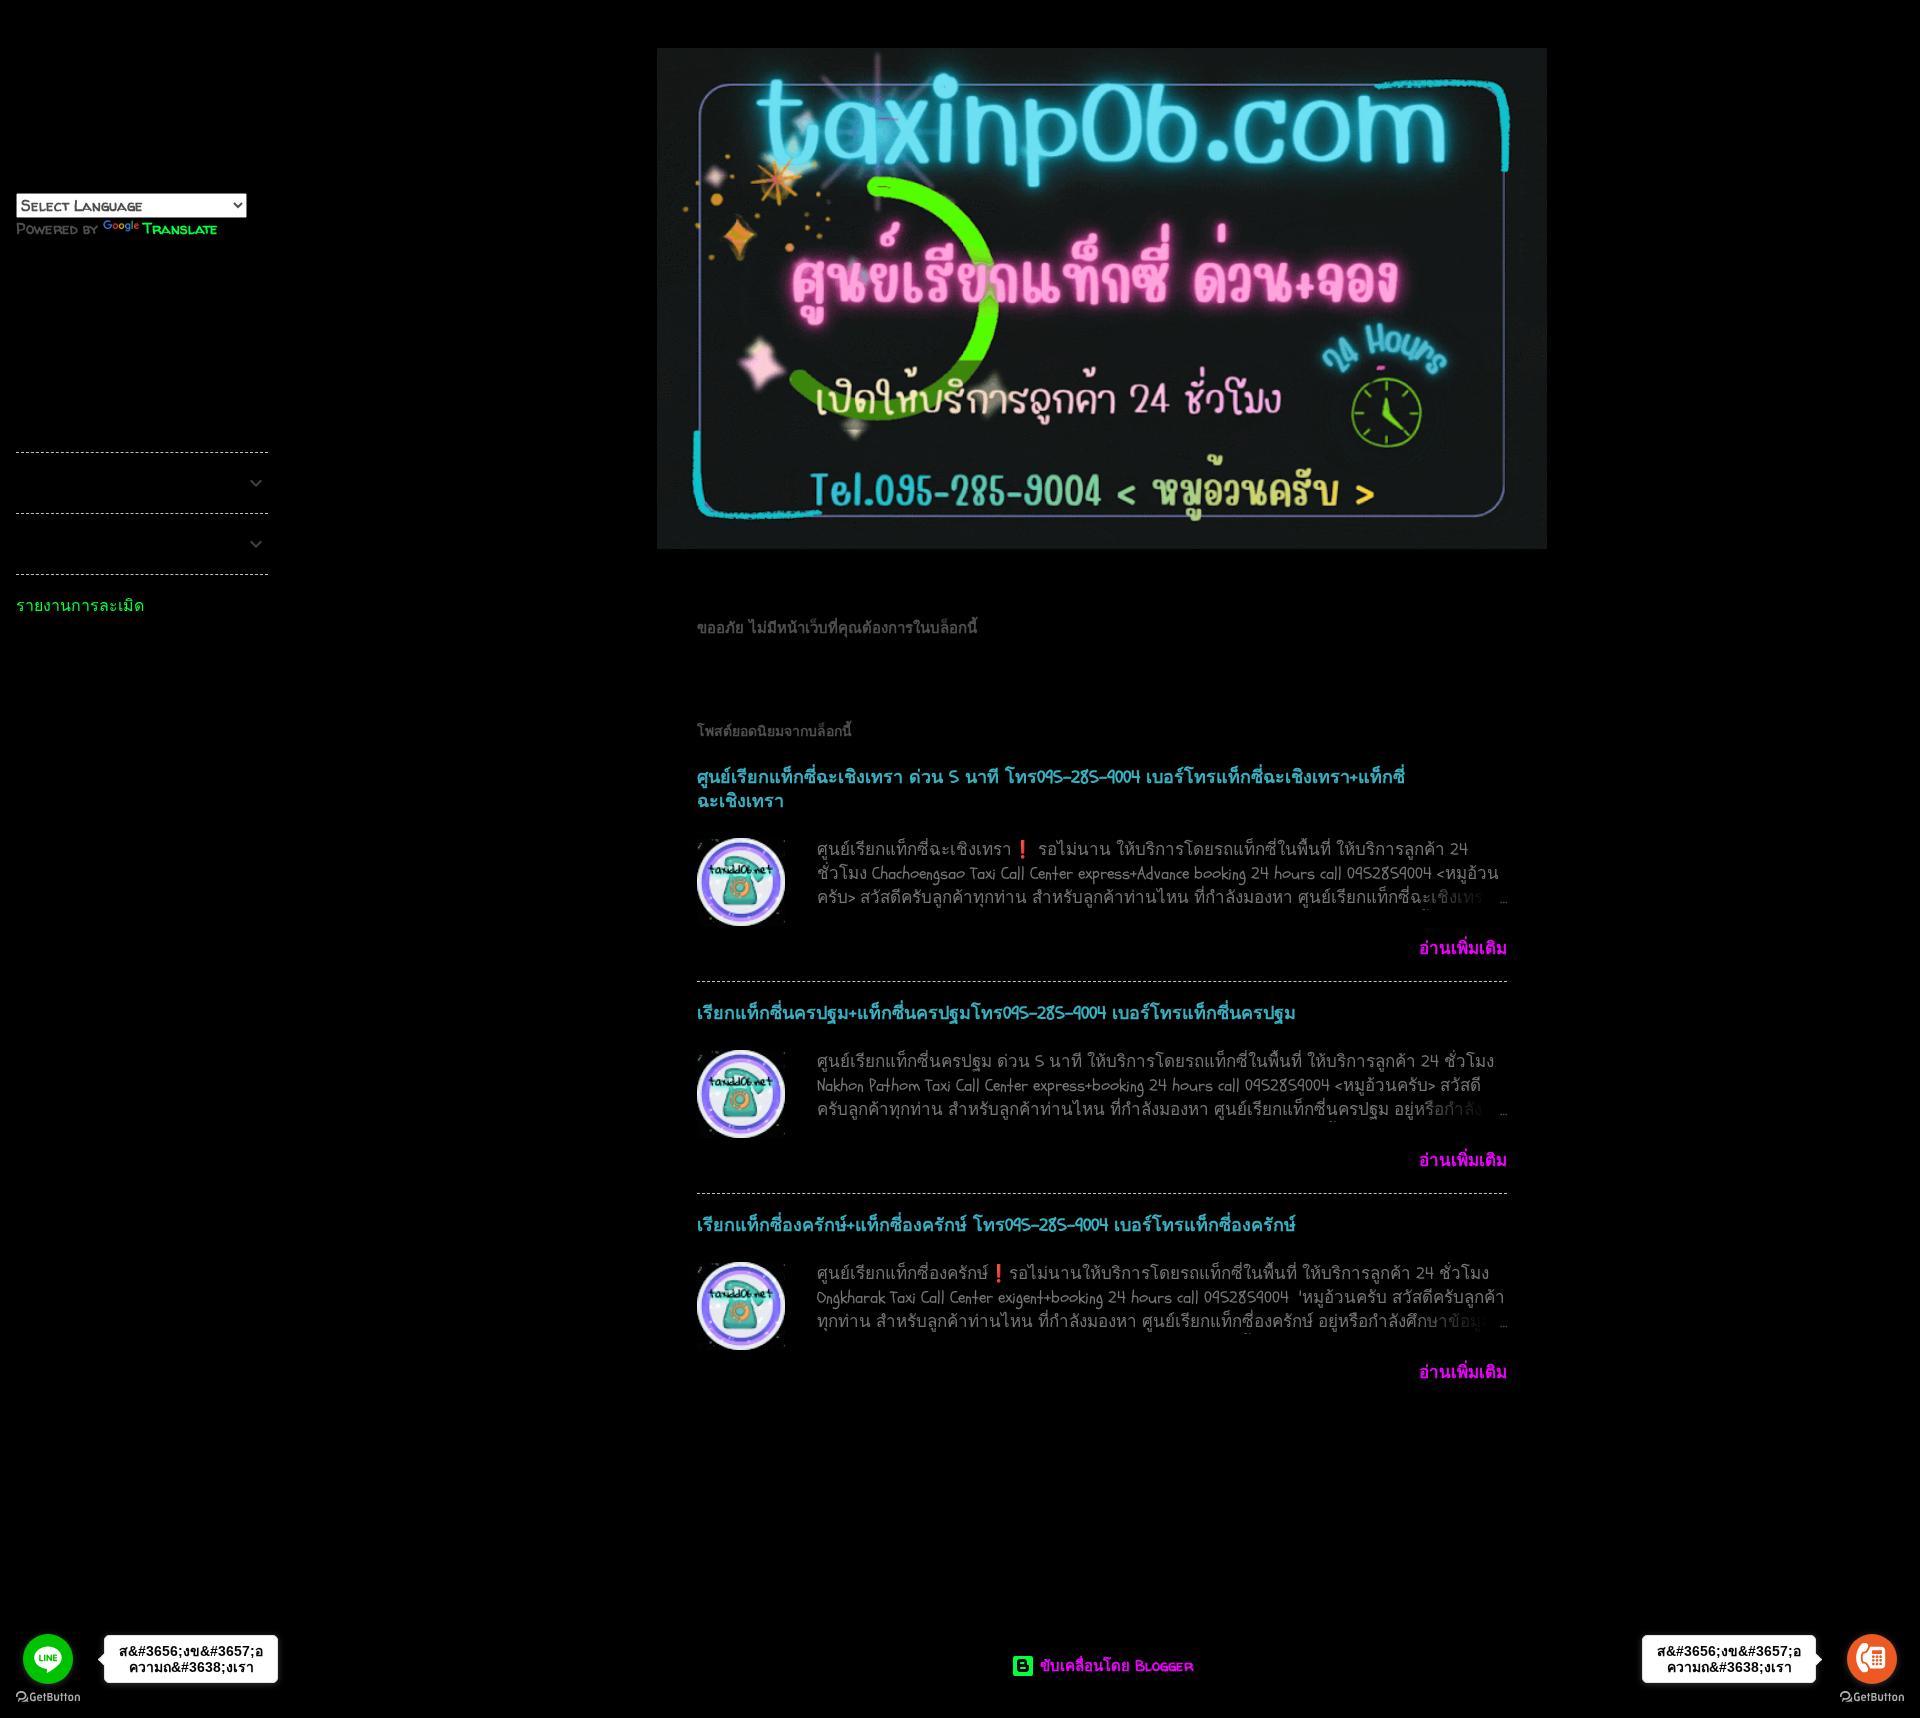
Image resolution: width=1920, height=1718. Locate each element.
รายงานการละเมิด (80, 605)
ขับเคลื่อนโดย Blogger (1114, 1665)
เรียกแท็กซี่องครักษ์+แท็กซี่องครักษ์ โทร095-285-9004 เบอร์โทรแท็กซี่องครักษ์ (996, 1225)
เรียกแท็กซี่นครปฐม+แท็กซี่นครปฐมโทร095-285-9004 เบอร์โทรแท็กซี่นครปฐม (996, 1013)
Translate (180, 228)
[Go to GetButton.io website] (48, 1697)
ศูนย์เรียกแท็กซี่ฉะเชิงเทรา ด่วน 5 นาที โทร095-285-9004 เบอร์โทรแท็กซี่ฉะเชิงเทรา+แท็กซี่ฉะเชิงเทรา (1051, 789)
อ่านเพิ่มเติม (1463, 948)
